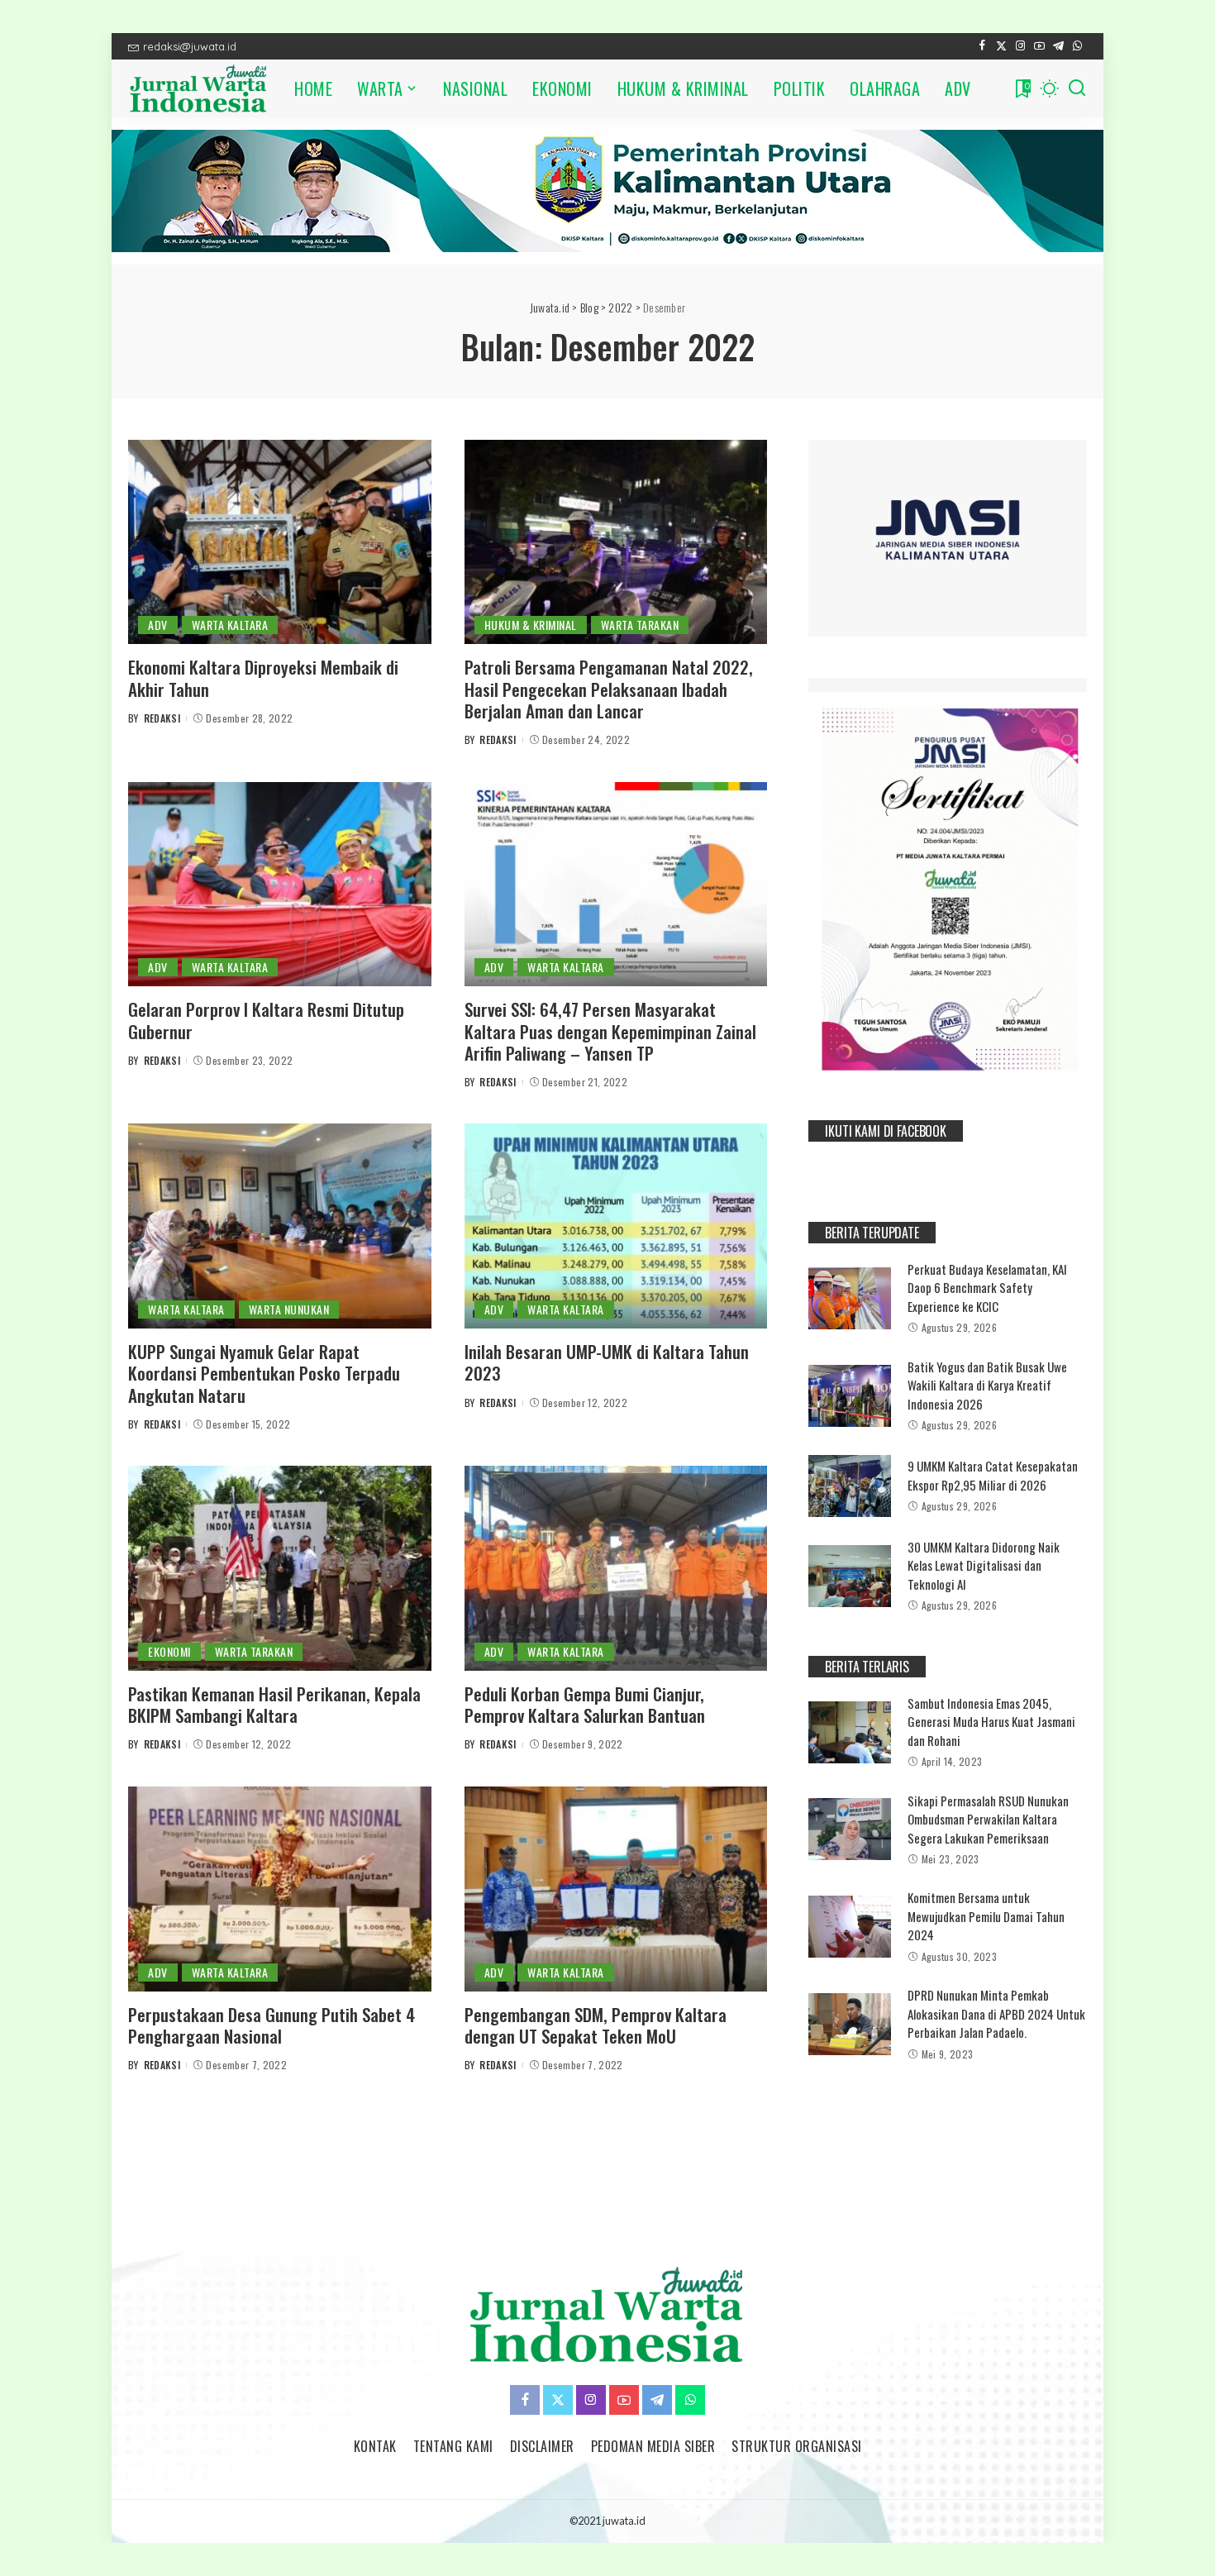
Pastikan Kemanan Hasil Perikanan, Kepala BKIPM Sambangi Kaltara (274, 1704)
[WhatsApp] (1077, 46)
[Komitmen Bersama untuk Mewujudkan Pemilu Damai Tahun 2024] (850, 1927)
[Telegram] (1058, 46)
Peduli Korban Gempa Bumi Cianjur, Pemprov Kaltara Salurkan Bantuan (585, 1704)
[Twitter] (1001, 46)
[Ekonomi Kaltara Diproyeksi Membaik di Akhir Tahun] (280, 542)
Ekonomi (169, 1651)
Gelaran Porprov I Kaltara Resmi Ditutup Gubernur (266, 1020)
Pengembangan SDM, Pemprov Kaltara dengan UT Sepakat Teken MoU (596, 2025)
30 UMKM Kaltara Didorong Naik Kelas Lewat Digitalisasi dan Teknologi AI (984, 1565)
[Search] (1077, 88)
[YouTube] (1039, 46)
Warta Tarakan (640, 625)
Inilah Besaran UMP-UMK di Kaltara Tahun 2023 (607, 1362)
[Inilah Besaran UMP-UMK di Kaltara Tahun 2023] (616, 1226)
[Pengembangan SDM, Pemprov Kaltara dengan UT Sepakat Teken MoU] (616, 1889)
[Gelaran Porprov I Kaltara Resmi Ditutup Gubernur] (280, 885)
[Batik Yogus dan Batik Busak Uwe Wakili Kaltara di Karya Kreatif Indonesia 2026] (850, 1396)
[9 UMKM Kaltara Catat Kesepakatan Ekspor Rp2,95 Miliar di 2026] (850, 1486)
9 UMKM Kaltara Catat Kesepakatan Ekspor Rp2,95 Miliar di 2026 (993, 1475)
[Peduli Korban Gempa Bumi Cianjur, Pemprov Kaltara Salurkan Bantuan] (616, 1568)
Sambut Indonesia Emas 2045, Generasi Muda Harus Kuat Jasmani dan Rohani (991, 1722)
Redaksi (162, 718)
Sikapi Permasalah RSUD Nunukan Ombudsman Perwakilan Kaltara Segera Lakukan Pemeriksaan (988, 1819)
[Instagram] (1020, 46)
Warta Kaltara (230, 625)
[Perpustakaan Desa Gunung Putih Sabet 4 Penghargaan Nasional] (280, 1889)
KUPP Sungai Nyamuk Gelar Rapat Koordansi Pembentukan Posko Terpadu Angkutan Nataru (264, 1373)
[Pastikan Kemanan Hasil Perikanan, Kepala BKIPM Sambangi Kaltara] (280, 1568)
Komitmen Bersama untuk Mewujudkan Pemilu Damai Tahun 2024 (986, 1916)
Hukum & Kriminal (531, 625)
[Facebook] (982, 46)
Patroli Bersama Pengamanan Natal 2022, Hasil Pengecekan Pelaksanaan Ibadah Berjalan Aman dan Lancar (609, 689)
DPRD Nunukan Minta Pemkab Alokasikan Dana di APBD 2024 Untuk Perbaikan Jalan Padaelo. (996, 2013)
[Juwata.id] (199, 88)
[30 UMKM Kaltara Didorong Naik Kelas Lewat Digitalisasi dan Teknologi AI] (850, 1576)
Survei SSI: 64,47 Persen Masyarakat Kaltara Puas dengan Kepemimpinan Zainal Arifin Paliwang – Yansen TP (610, 1031)
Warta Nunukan (289, 1309)
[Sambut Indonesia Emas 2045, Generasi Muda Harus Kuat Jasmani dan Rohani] (850, 1732)
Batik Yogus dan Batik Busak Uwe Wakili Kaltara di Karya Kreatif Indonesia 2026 (987, 1385)
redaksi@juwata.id (190, 46)
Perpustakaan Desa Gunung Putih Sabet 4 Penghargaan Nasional (272, 2025)
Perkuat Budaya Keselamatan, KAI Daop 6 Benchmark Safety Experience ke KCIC (987, 1288)
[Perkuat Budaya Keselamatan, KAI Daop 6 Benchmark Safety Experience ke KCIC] (850, 1298)
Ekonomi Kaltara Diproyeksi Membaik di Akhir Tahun (263, 677)
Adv (158, 625)
